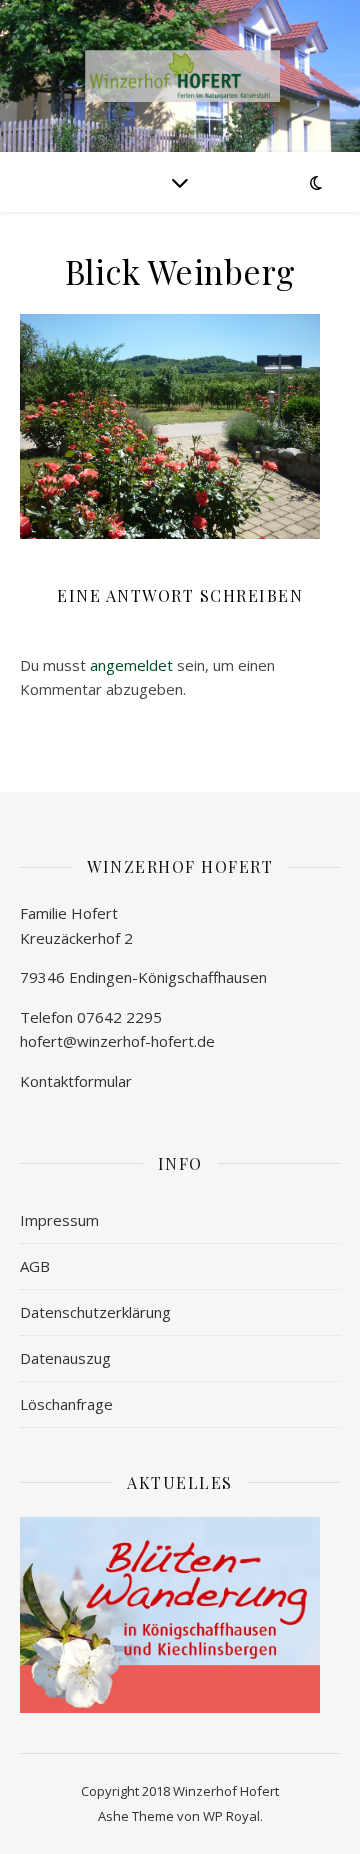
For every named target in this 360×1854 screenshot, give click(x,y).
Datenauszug (65, 1358)
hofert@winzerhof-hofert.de (117, 1041)
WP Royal (231, 1816)
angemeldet (131, 665)
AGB (35, 1266)
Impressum (59, 1220)
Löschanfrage (66, 1404)
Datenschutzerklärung (95, 1312)
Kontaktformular (76, 1081)
